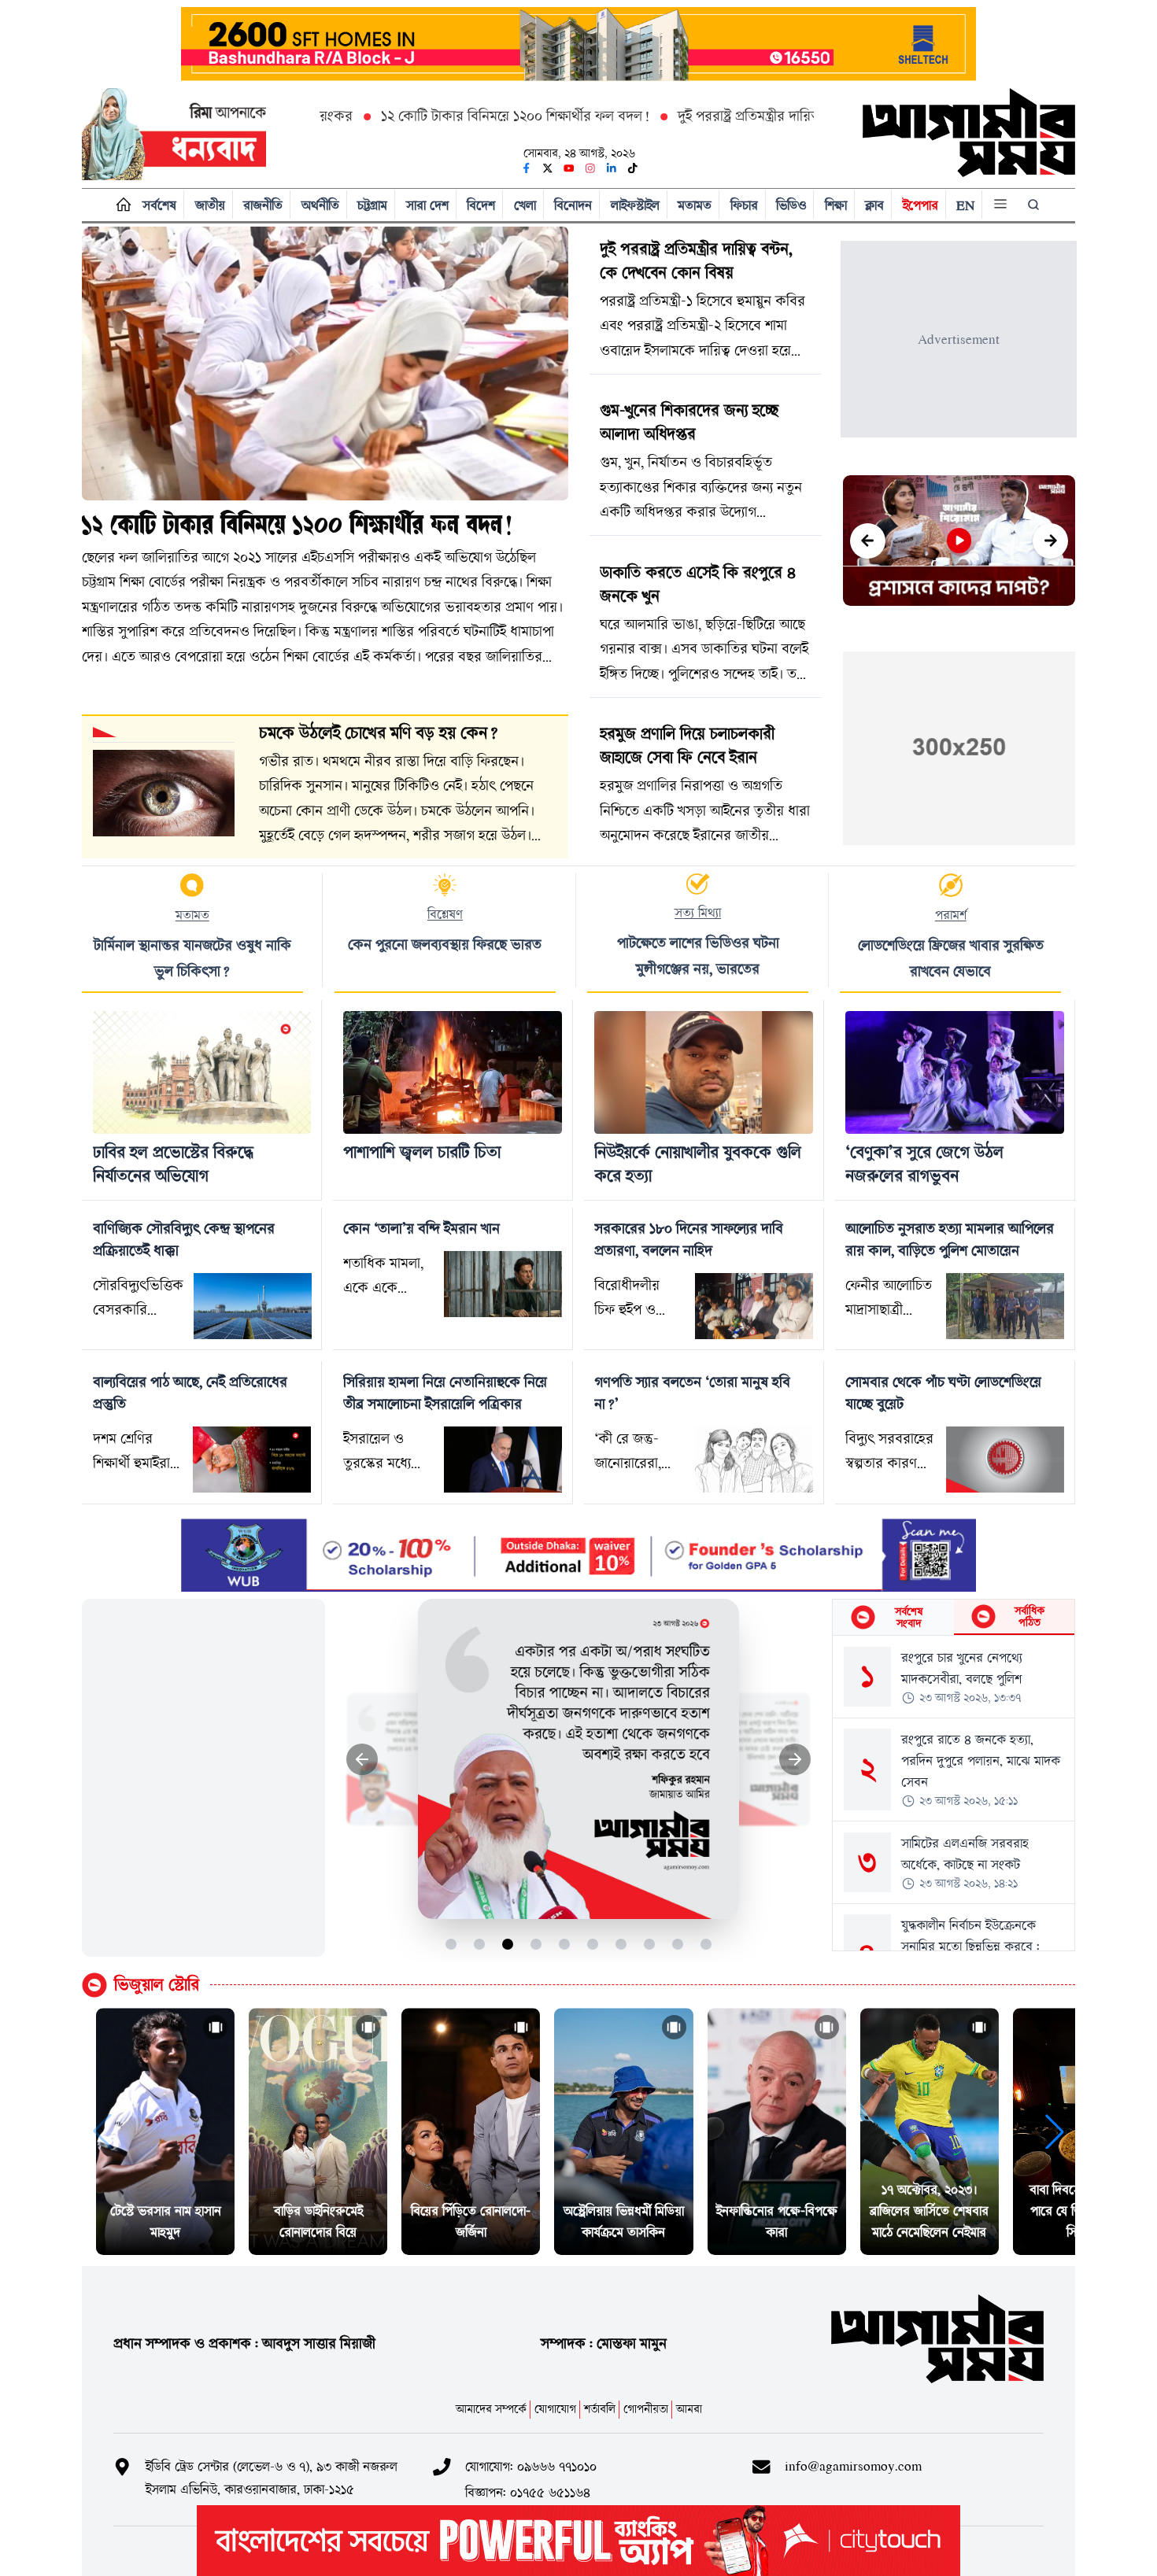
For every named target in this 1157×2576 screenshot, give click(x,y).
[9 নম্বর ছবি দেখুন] (678, 1944)
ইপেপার (920, 205)
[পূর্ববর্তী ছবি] (362, 1760)
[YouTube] (569, 168)
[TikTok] (633, 168)
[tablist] (954, 1618)
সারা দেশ (427, 205)
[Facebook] (527, 168)
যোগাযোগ (555, 2409)
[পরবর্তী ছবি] (795, 1760)
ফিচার (744, 205)
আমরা (689, 2409)
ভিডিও (791, 205)
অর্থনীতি (320, 205)
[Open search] (1035, 205)
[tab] (893, 1617)
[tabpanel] (954, 1793)
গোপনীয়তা (646, 2409)
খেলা (525, 205)
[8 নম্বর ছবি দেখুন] (650, 1944)
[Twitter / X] (548, 168)
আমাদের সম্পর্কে (491, 2409)
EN (965, 205)
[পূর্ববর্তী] (868, 541)
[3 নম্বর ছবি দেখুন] (508, 1944)
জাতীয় (210, 205)
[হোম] (120, 205)
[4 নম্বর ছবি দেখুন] (536, 1944)
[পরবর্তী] (1050, 541)
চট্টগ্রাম (372, 205)
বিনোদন (573, 205)
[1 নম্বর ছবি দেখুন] (451, 1944)
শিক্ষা (836, 205)
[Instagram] (590, 168)
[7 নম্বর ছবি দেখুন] (621, 1944)
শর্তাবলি (600, 2409)
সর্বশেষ (159, 205)
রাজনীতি (263, 205)
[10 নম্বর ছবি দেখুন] (706, 1944)
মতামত (695, 205)
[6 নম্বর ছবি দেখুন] (593, 1944)
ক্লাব (874, 205)
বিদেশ (481, 205)
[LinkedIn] (612, 168)
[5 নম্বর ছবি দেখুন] (565, 1944)
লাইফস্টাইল (635, 205)
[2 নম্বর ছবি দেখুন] (480, 1944)
